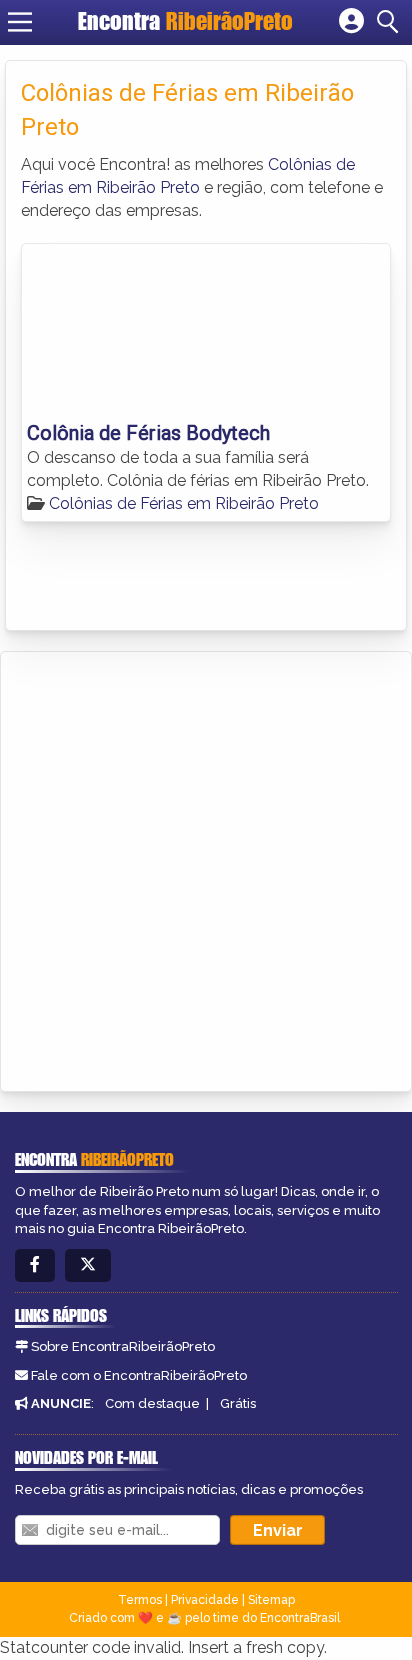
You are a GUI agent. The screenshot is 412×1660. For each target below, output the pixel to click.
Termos (140, 1600)
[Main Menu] (20, 22)
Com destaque (152, 1403)
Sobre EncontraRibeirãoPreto (123, 1346)
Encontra (185, 21)
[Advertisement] (206, 868)
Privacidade (205, 1600)
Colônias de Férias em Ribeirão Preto (184, 503)
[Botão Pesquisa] (391, 22)
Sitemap (271, 1600)
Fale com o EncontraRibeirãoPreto (139, 1375)
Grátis (238, 1403)
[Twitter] (88, 1265)
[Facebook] (35, 1265)
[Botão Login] (351, 22)
